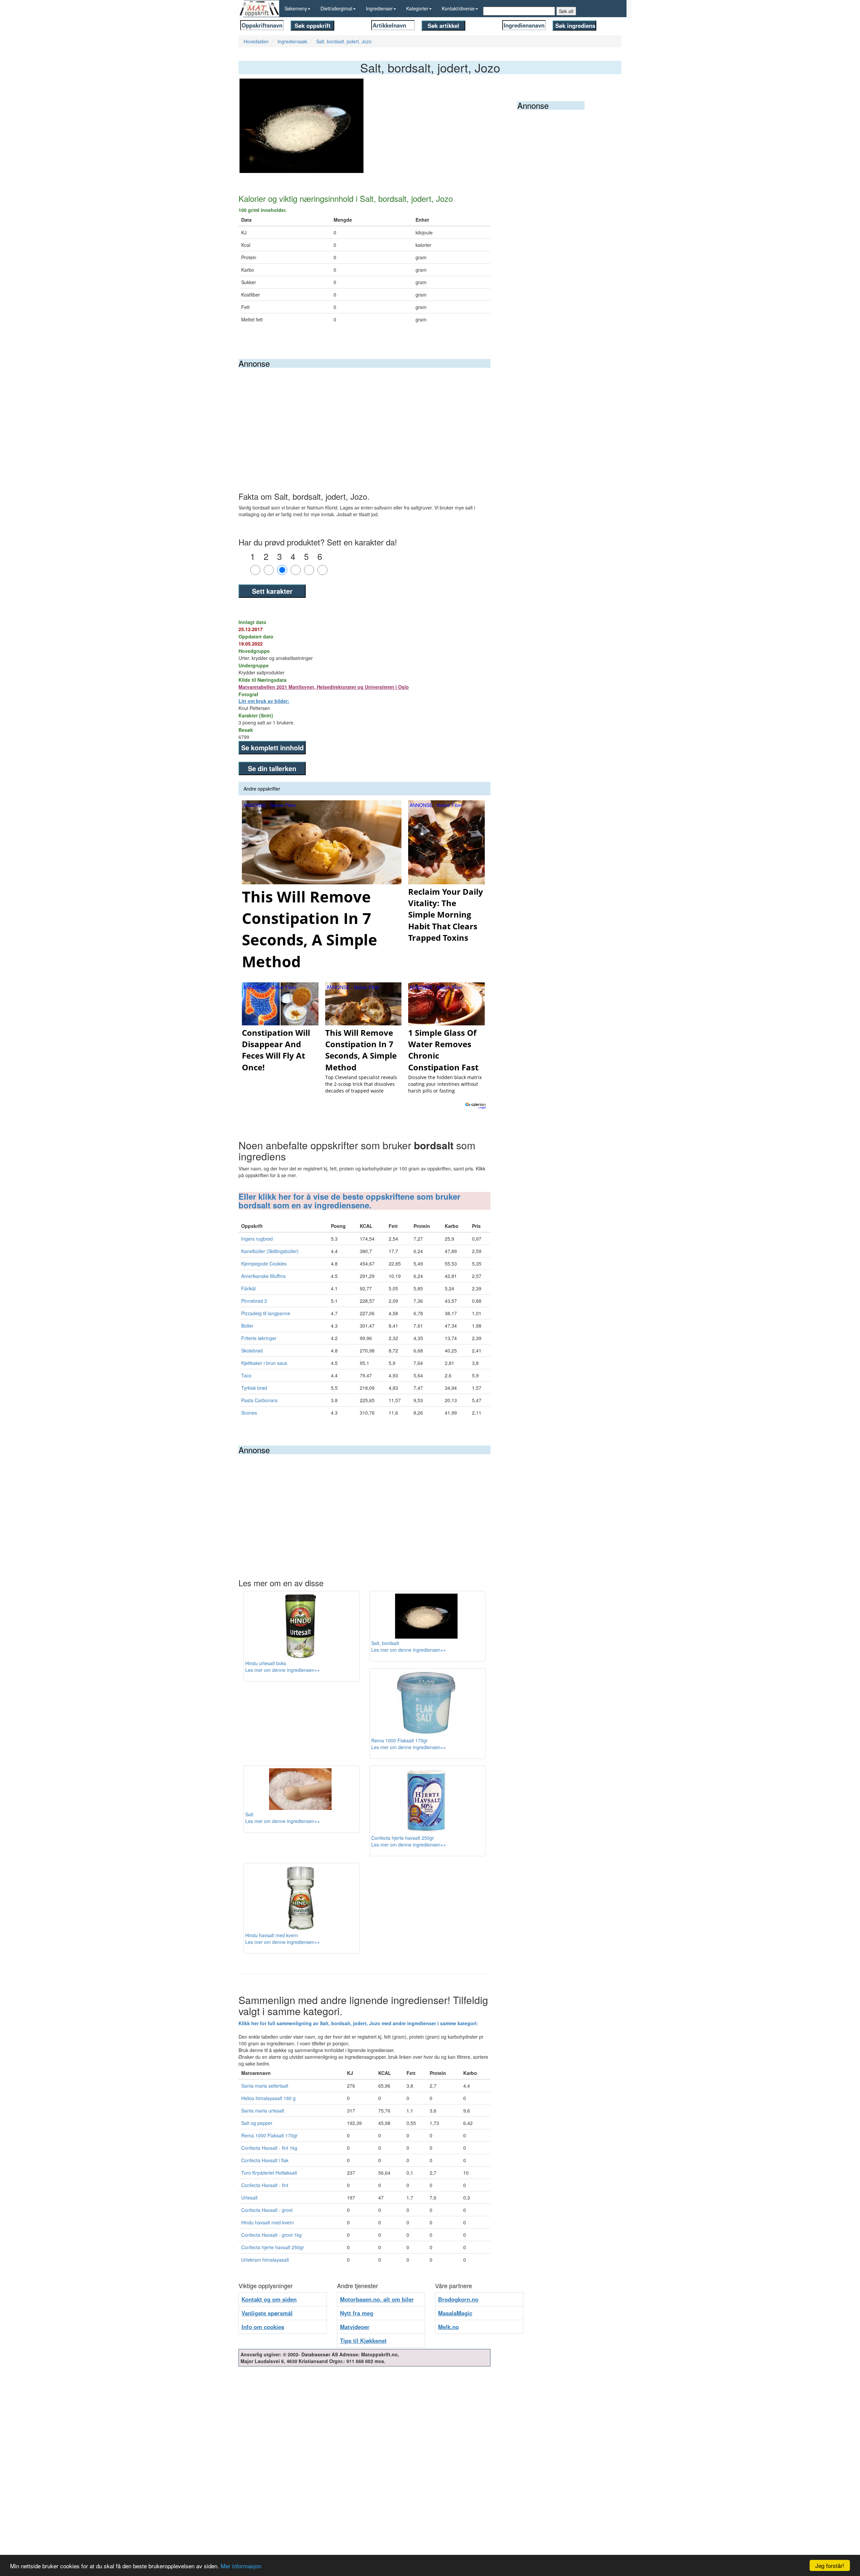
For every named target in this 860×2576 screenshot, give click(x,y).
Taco (246, 1375)
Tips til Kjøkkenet (363, 2341)
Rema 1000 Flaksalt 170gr (269, 2135)
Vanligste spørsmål (267, 2313)
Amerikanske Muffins (263, 1276)
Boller (247, 1326)
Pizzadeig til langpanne (266, 1313)
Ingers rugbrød (257, 1239)
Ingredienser (379, 8)
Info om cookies (263, 2327)
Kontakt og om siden (269, 2299)
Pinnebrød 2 (254, 1301)
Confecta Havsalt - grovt (267, 2210)
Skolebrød (252, 1350)
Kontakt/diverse (458, 8)
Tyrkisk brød (254, 1388)
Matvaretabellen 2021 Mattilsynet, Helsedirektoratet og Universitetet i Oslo (324, 687)
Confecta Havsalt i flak (265, 2160)
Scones (249, 1413)
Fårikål (248, 1288)
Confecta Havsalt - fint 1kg (269, 2148)
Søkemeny (296, 8)
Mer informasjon (241, 2566)
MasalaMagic (455, 2313)
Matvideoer (355, 2327)
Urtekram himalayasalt (265, 2260)
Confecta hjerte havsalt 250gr (273, 2247)
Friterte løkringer (259, 1338)
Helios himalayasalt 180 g (268, 2098)
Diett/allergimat (336, 8)
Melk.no (448, 2327)
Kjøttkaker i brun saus (264, 1363)
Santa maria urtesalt (263, 2111)
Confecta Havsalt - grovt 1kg (271, 2235)
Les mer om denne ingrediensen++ (283, 1670)
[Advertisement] (364, 418)
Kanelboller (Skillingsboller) (270, 1251)
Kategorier (417, 8)
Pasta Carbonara (259, 1400)
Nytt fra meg (357, 2313)
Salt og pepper (257, 2123)
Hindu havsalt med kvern (268, 2222)
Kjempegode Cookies (264, 1263)
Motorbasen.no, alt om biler (377, 2299)
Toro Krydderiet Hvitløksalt (269, 2173)
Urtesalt (249, 2197)
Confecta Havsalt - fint (265, 2185)
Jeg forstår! (830, 2565)
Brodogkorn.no (458, 2299)
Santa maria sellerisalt (265, 2086)
